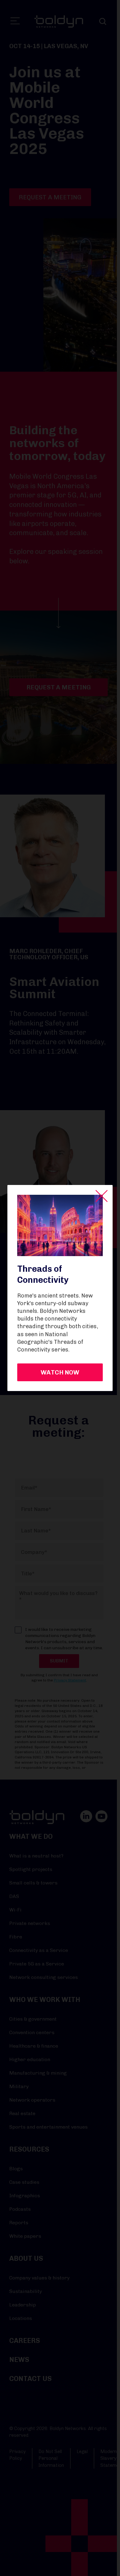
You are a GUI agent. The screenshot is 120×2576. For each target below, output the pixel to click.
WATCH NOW (60, 1372)
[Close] (102, 1196)
